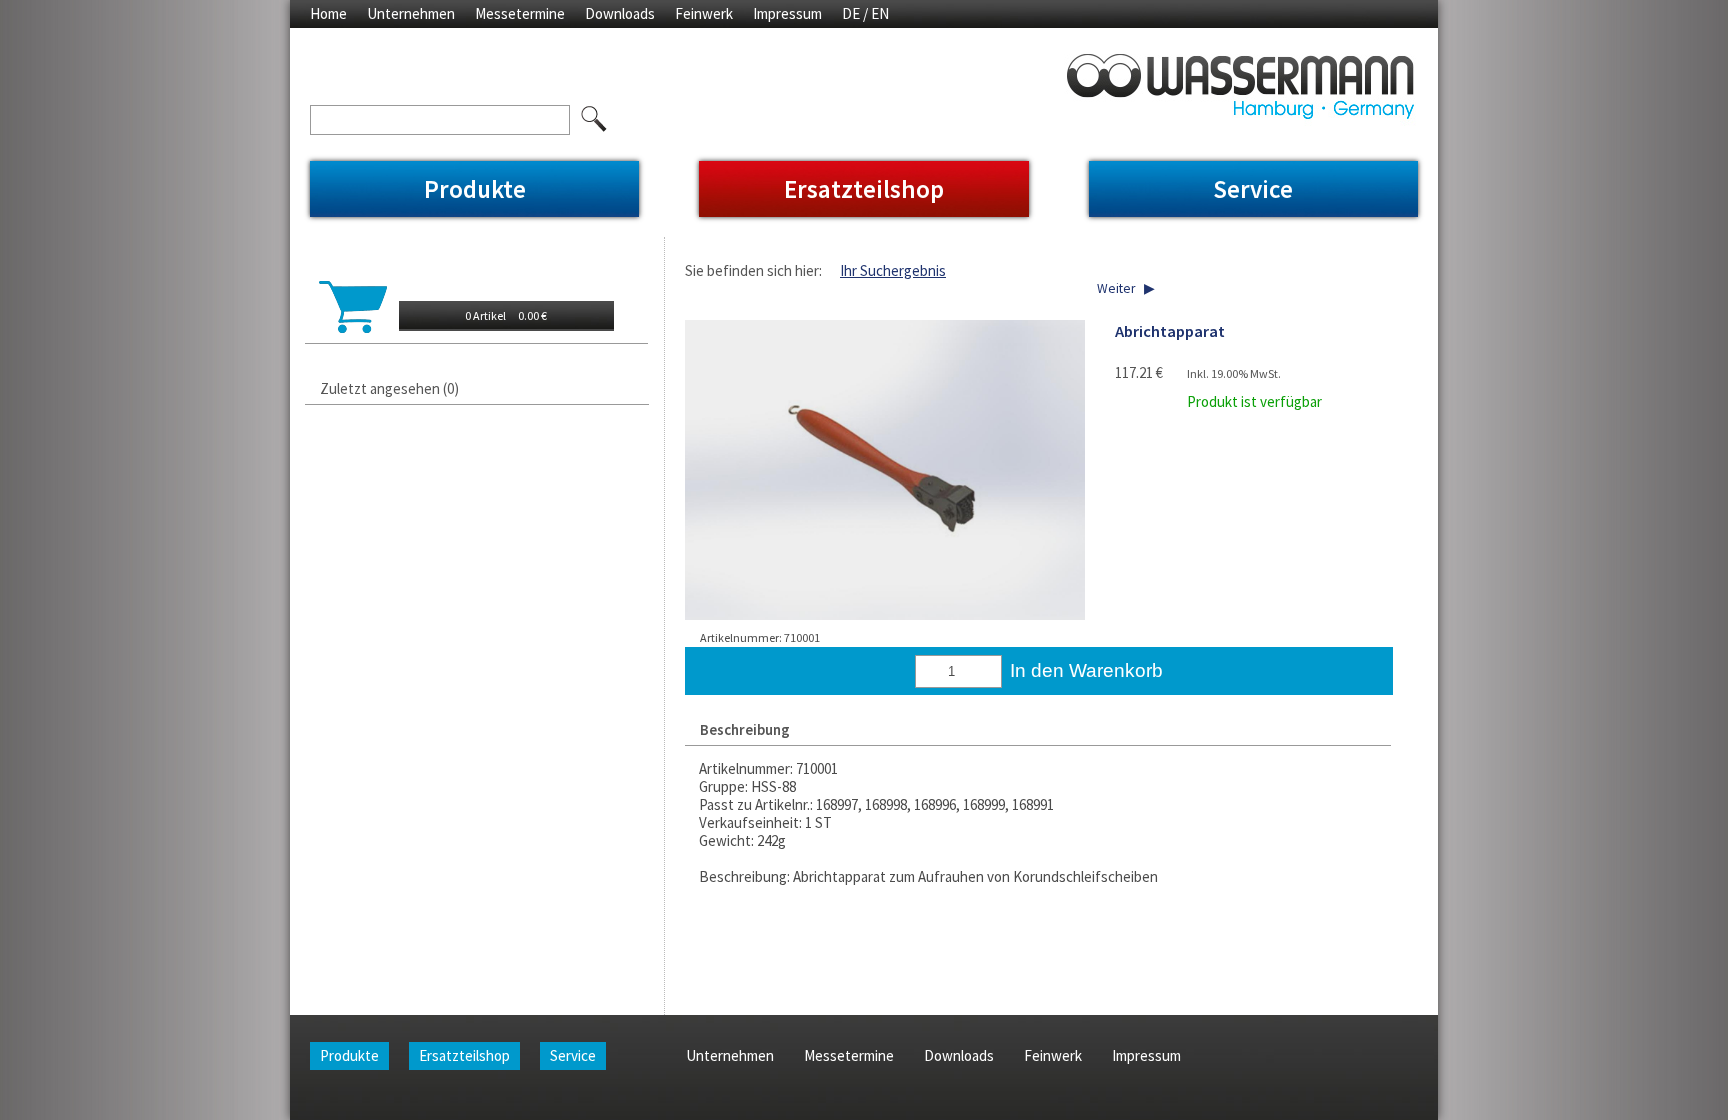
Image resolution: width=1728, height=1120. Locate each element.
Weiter (1116, 288)
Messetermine (520, 13)
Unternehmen (411, 13)
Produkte (475, 189)
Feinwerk (704, 13)
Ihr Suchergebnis (893, 270)
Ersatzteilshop (864, 189)
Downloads (620, 13)
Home (328, 13)
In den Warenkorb (1086, 670)
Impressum (787, 13)
